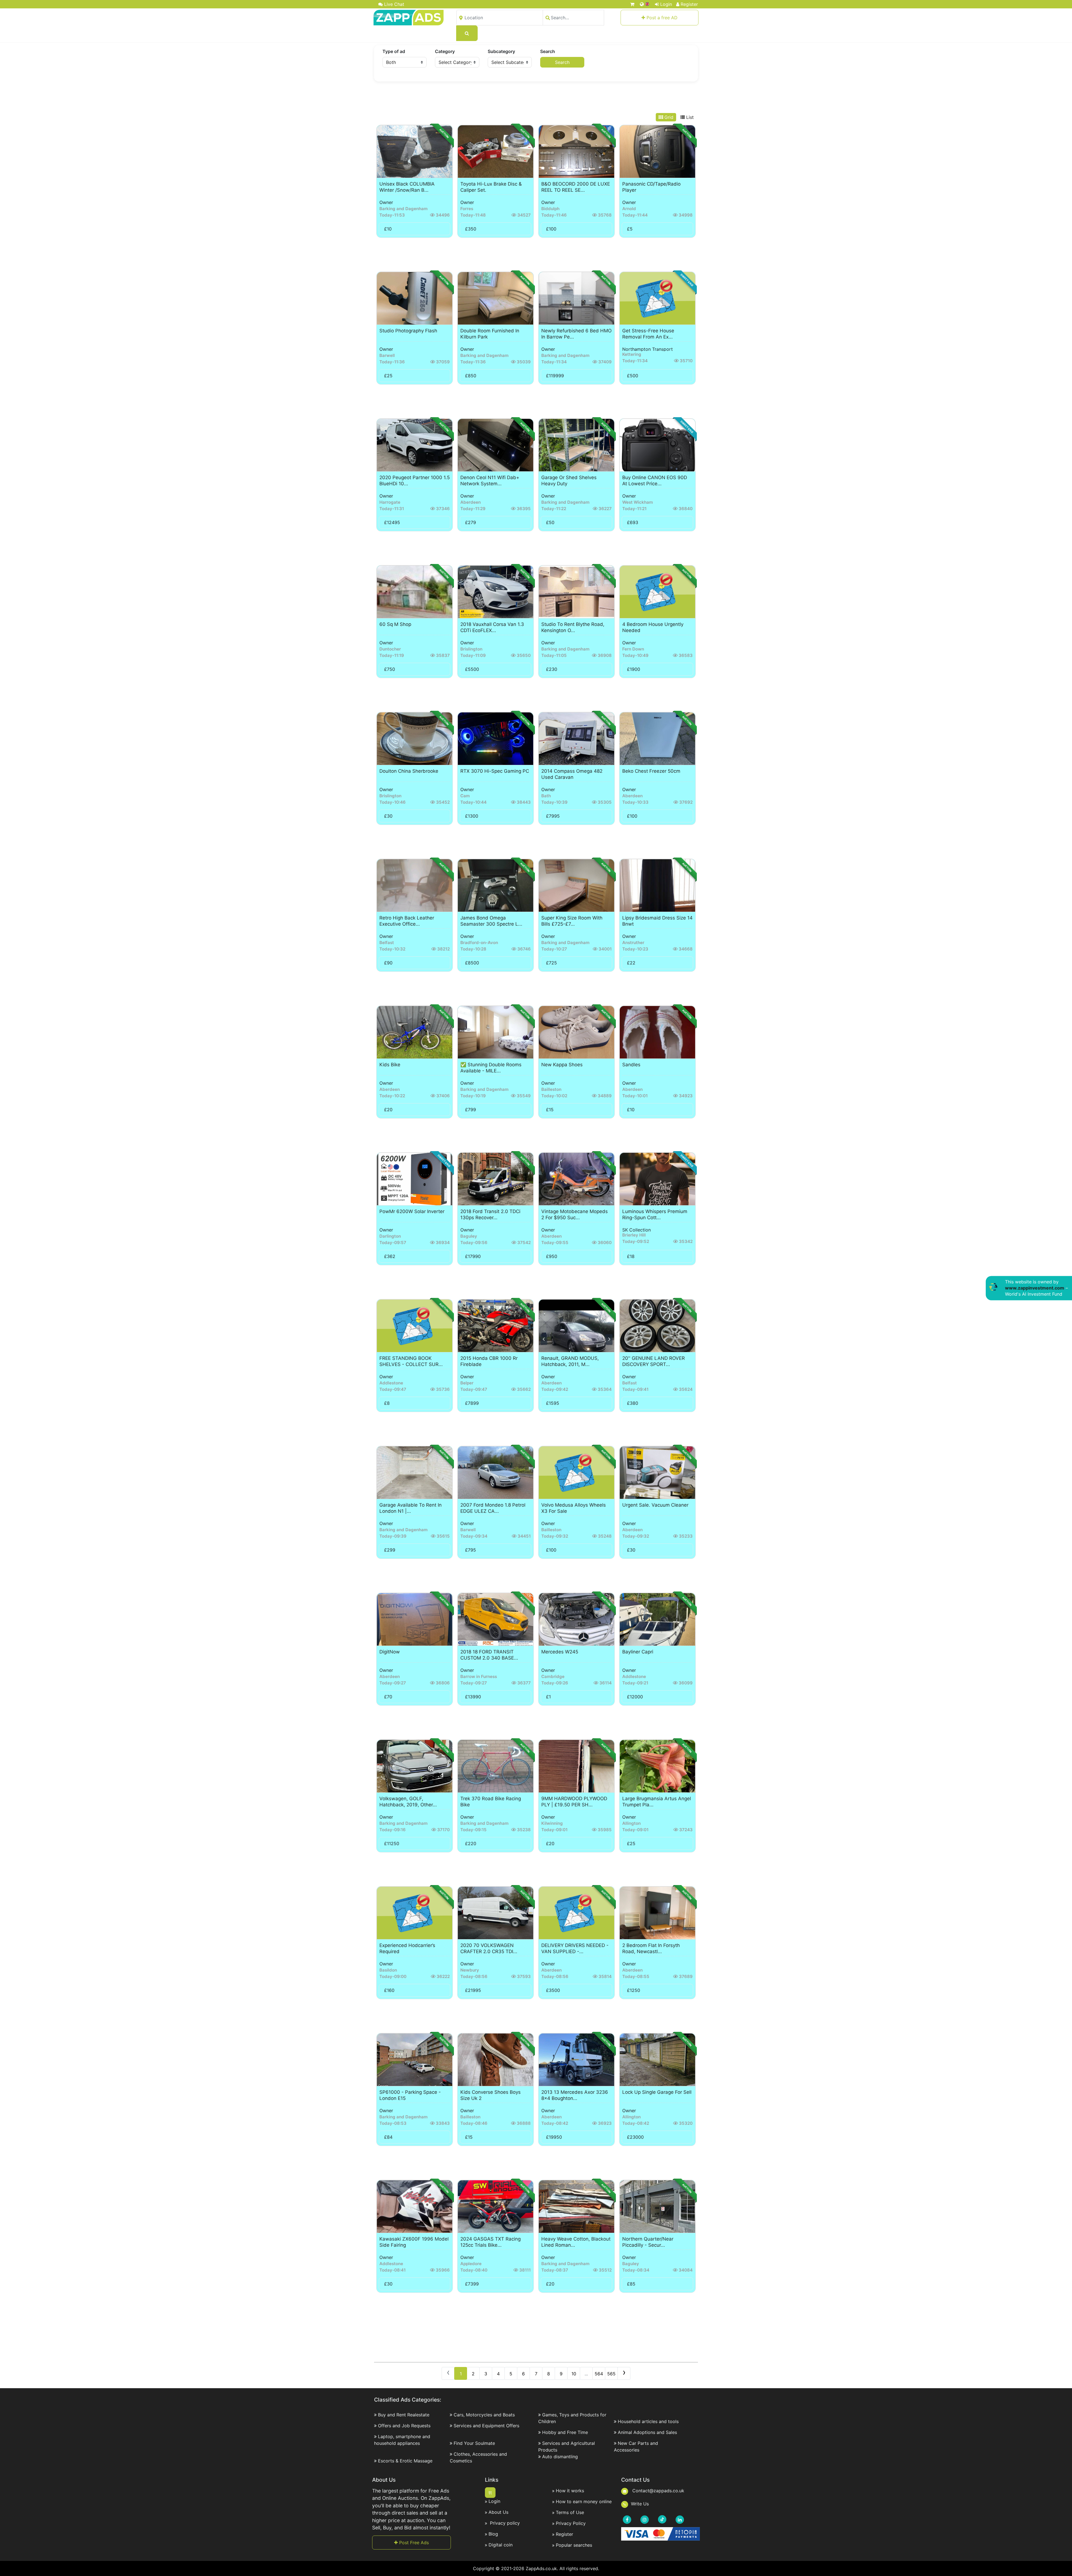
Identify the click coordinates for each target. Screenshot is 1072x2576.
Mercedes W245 (560, 1652)
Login (666, 4)
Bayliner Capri (638, 1652)
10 (574, 2374)
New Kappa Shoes (562, 1065)
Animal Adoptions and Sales (647, 2432)
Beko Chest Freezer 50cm (651, 771)
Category (445, 51)
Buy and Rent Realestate (404, 2415)
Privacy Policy (571, 2523)
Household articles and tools (648, 2421)
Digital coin (501, 2545)
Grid (668, 117)
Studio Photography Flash (408, 331)
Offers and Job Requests (404, 2426)
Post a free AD (661, 18)
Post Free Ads (413, 2543)
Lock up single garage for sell (657, 2092)
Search (548, 51)
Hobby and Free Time (565, 2432)
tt (490, 2493)
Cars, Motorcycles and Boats (484, 2415)
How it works (570, 2491)
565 (611, 2374)
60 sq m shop (395, 624)
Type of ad (394, 51)
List (689, 117)
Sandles (631, 1065)
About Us (498, 2512)
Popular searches (574, 2545)
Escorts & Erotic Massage (405, 2461)
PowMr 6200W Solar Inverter (412, 1211)
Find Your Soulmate (474, 2443)
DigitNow (390, 1652)
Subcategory (501, 51)
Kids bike (390, 1065)
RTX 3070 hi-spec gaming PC (495, 771)
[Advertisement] (536, 98)
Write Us (640, 2504)
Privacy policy (504, 2523)
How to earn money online (584, 2501)
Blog (493, 2534)
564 (599, 2374)
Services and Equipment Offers (486, 2426)
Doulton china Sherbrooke (409, 771)
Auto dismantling (560, 2457)
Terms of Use (570, 2512)
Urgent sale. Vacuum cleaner (655, 1505)
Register (689, 4)
